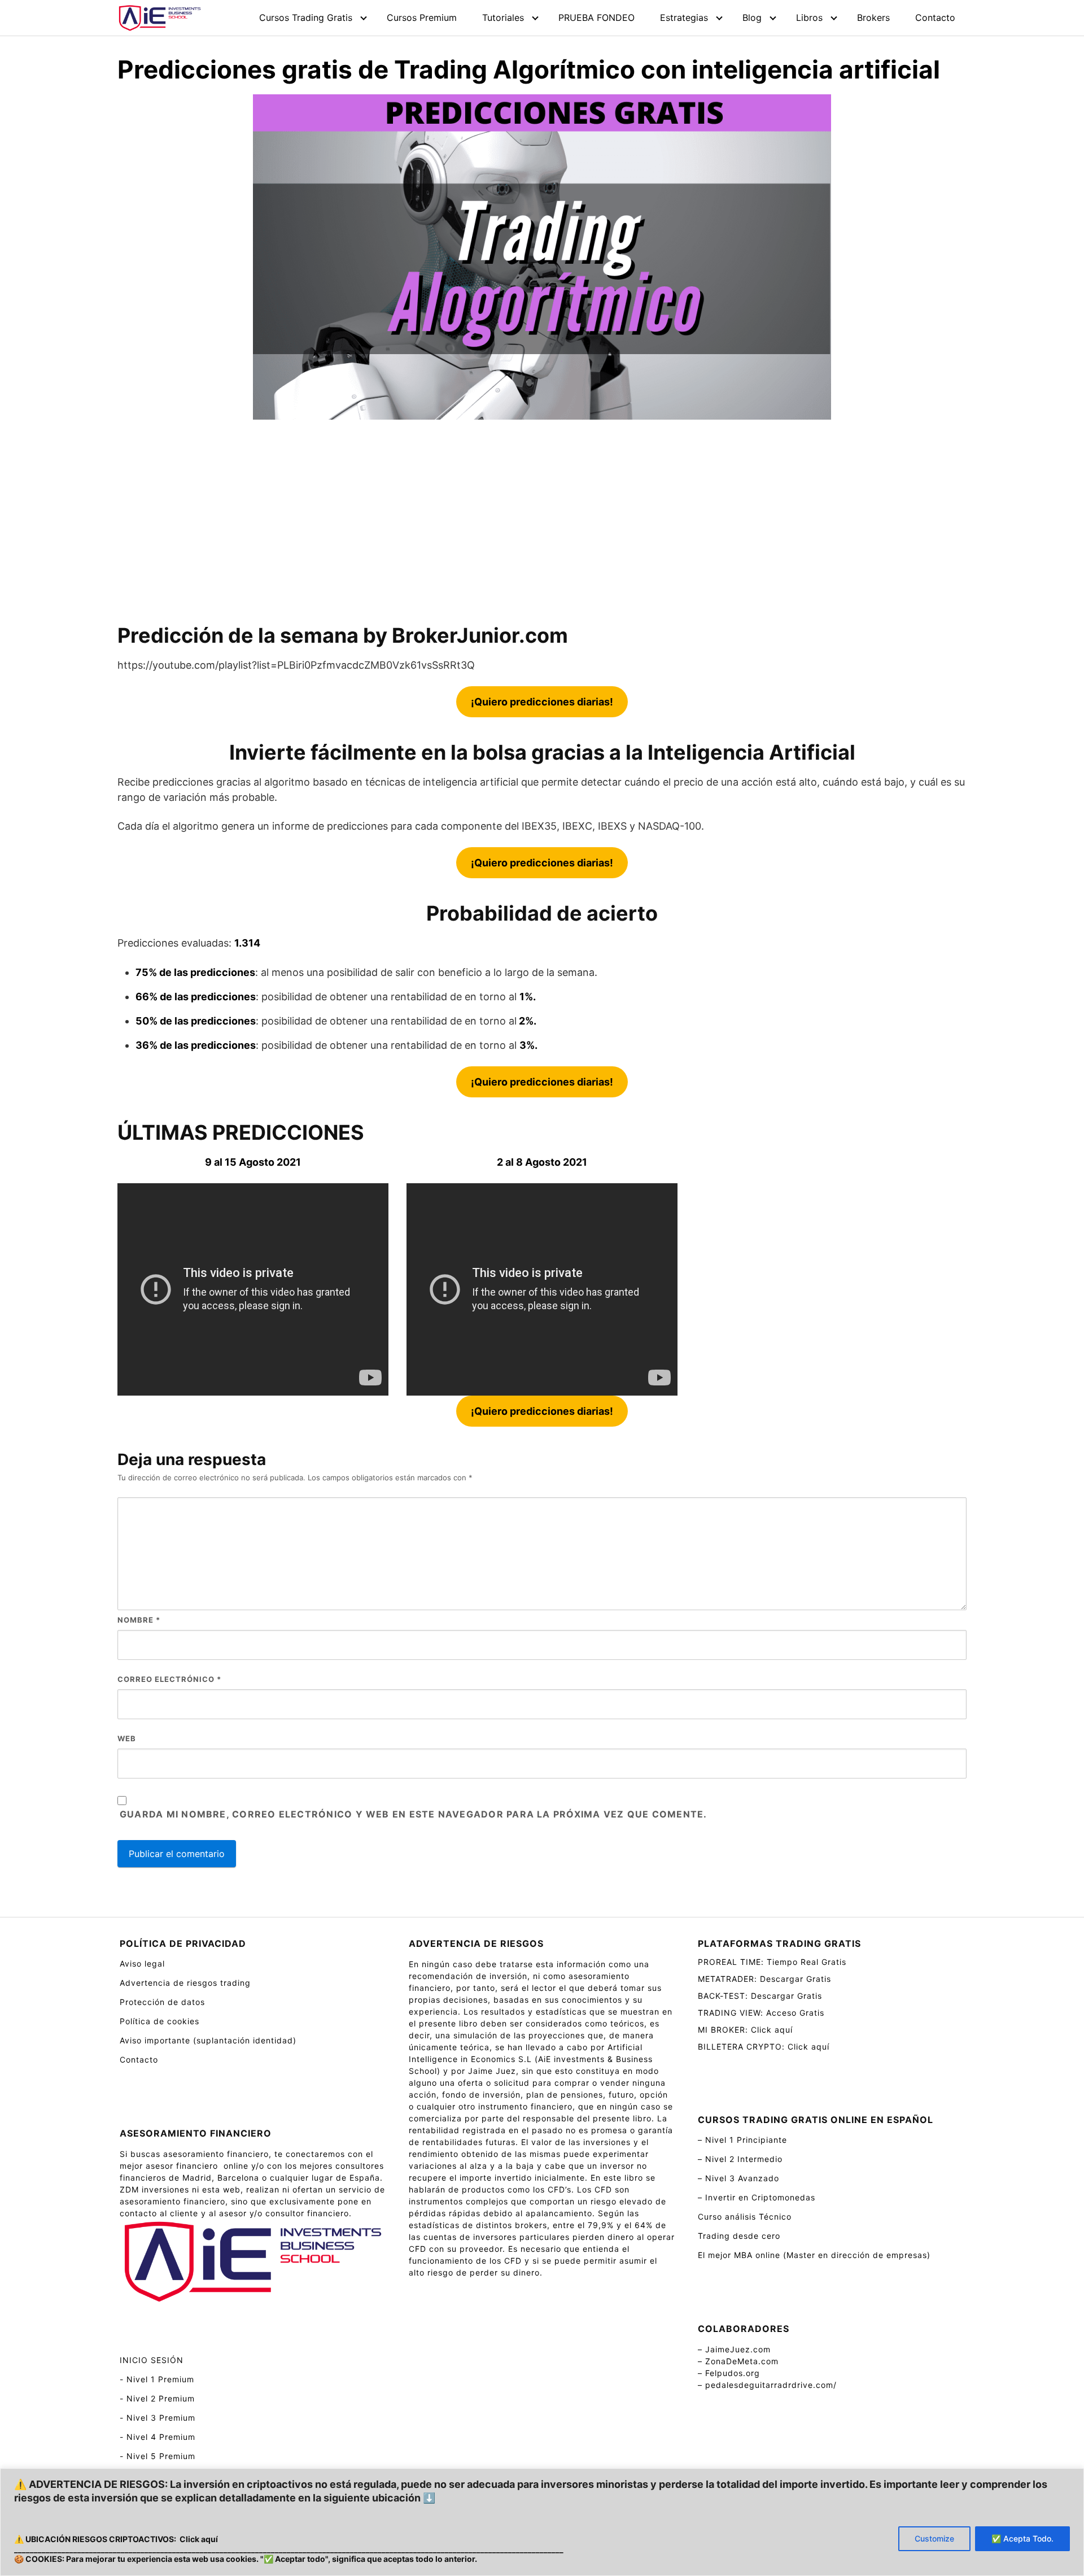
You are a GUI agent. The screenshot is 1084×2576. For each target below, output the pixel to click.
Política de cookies (159, 2021)
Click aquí (199, 2539)
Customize (934, 2538)
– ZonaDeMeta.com (738, 2361)
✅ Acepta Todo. (1022, 2538)
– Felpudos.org (729, 2373)
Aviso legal (142, 1963)
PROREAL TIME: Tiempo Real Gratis (772, 1962)
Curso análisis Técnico (745, 2217)
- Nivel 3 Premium (158, 2418)
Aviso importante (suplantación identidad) (208, 2040)
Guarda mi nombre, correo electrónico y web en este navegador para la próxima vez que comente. (413, 1814)
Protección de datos (162, 2002)
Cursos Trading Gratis (306, 18)
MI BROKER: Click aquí (745, 2030)
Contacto (935, 18)
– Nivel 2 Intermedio (740, 2159)
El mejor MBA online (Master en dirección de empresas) (814, 2255)
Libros (809, 18)
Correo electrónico (169, 1679)
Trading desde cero (739, 2236)
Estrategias (684, 18)
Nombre (139, 1620)
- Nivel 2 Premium (157, 2398)
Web (127, 1738)
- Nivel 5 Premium (158, 2456)
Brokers (873, 18)
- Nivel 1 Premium (157, 2379)
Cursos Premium (422, 18)
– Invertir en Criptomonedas (757, 2197)
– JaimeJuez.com (734, 2349)
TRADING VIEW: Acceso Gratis (761, 2013)
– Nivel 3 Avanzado (738, 2178)
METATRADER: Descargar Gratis (764, 1979)
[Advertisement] (542, 521)
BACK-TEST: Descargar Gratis (760, 1996)
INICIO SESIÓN (152, 2360)
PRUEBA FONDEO (596, 18)
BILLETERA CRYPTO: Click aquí (764, 2047)
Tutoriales (503, 18)
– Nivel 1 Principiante (742, 2140)
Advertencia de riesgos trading (185, 1983)
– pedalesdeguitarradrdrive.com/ (767, 2385)
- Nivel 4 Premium (158, 2437)
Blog (752, 18)
